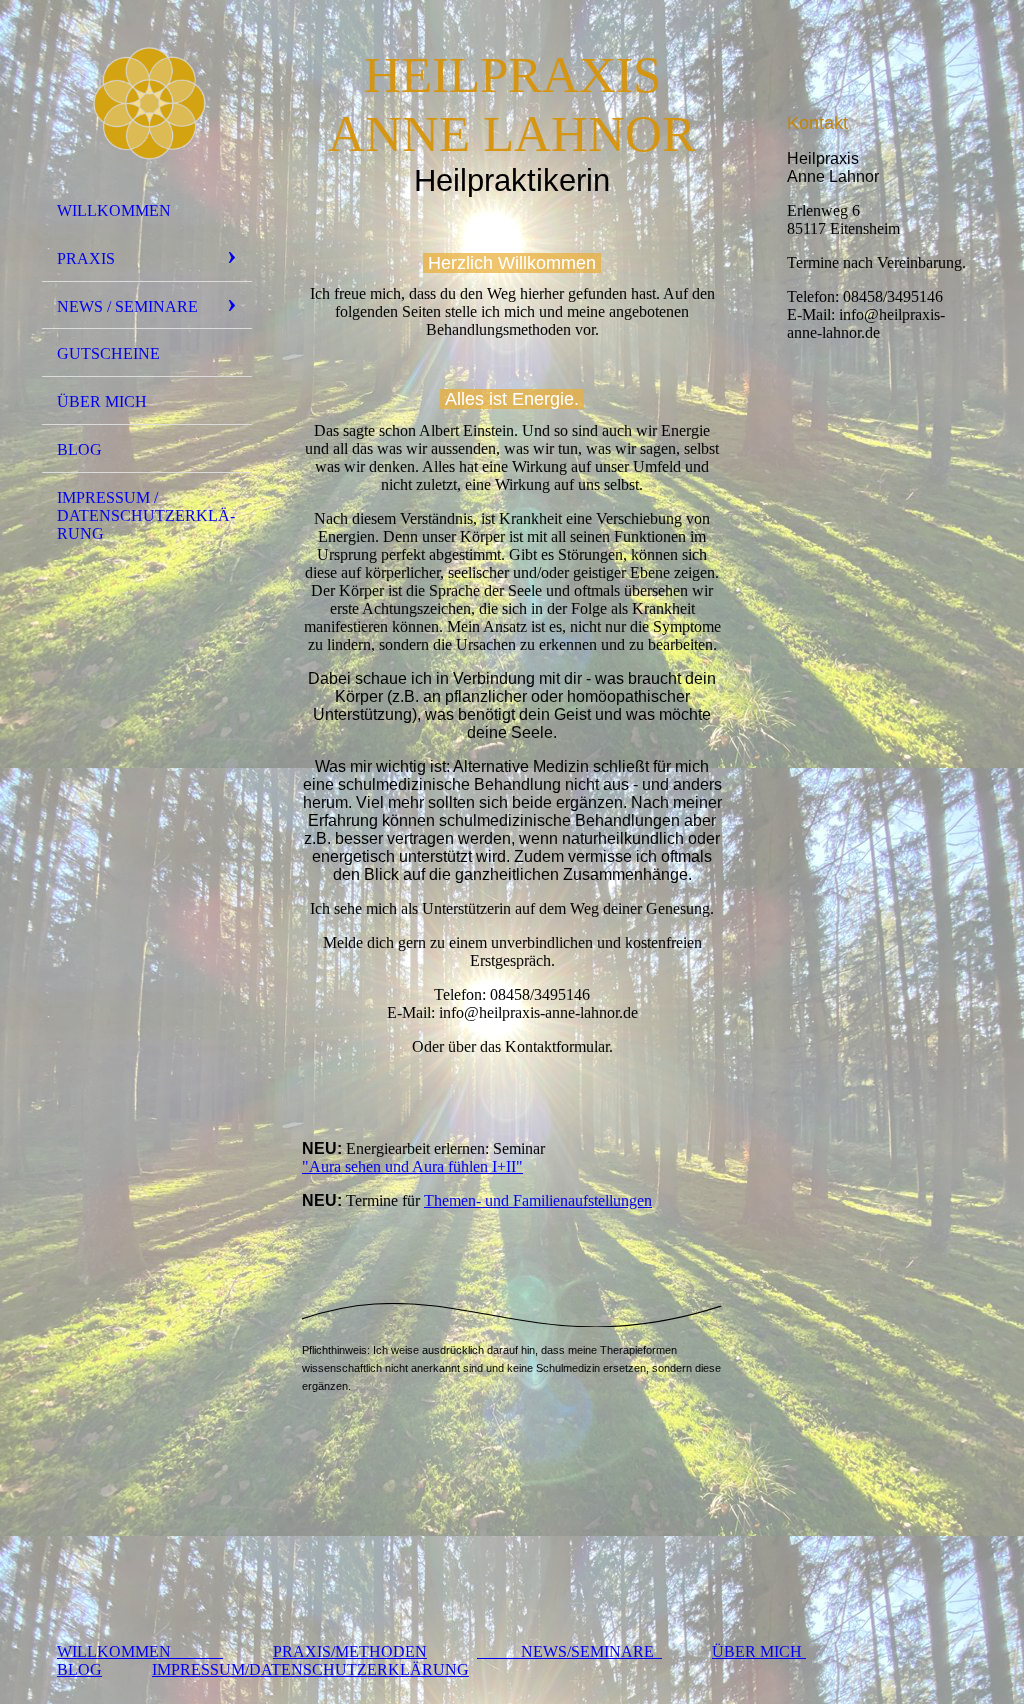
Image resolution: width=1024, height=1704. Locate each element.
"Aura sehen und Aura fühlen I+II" (412, 1166)
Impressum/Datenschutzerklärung (310, 1669)
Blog (79, 449)
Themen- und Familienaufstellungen (538, 1200)
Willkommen (114, 210)
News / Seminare (127, 306)
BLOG (79, 1669)
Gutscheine (108, 353)
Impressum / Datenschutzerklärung (146, 515)
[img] (147, 103)
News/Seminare (569, 1651)
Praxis (86, 258)
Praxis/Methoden (350, 1651)
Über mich (102, 401)
